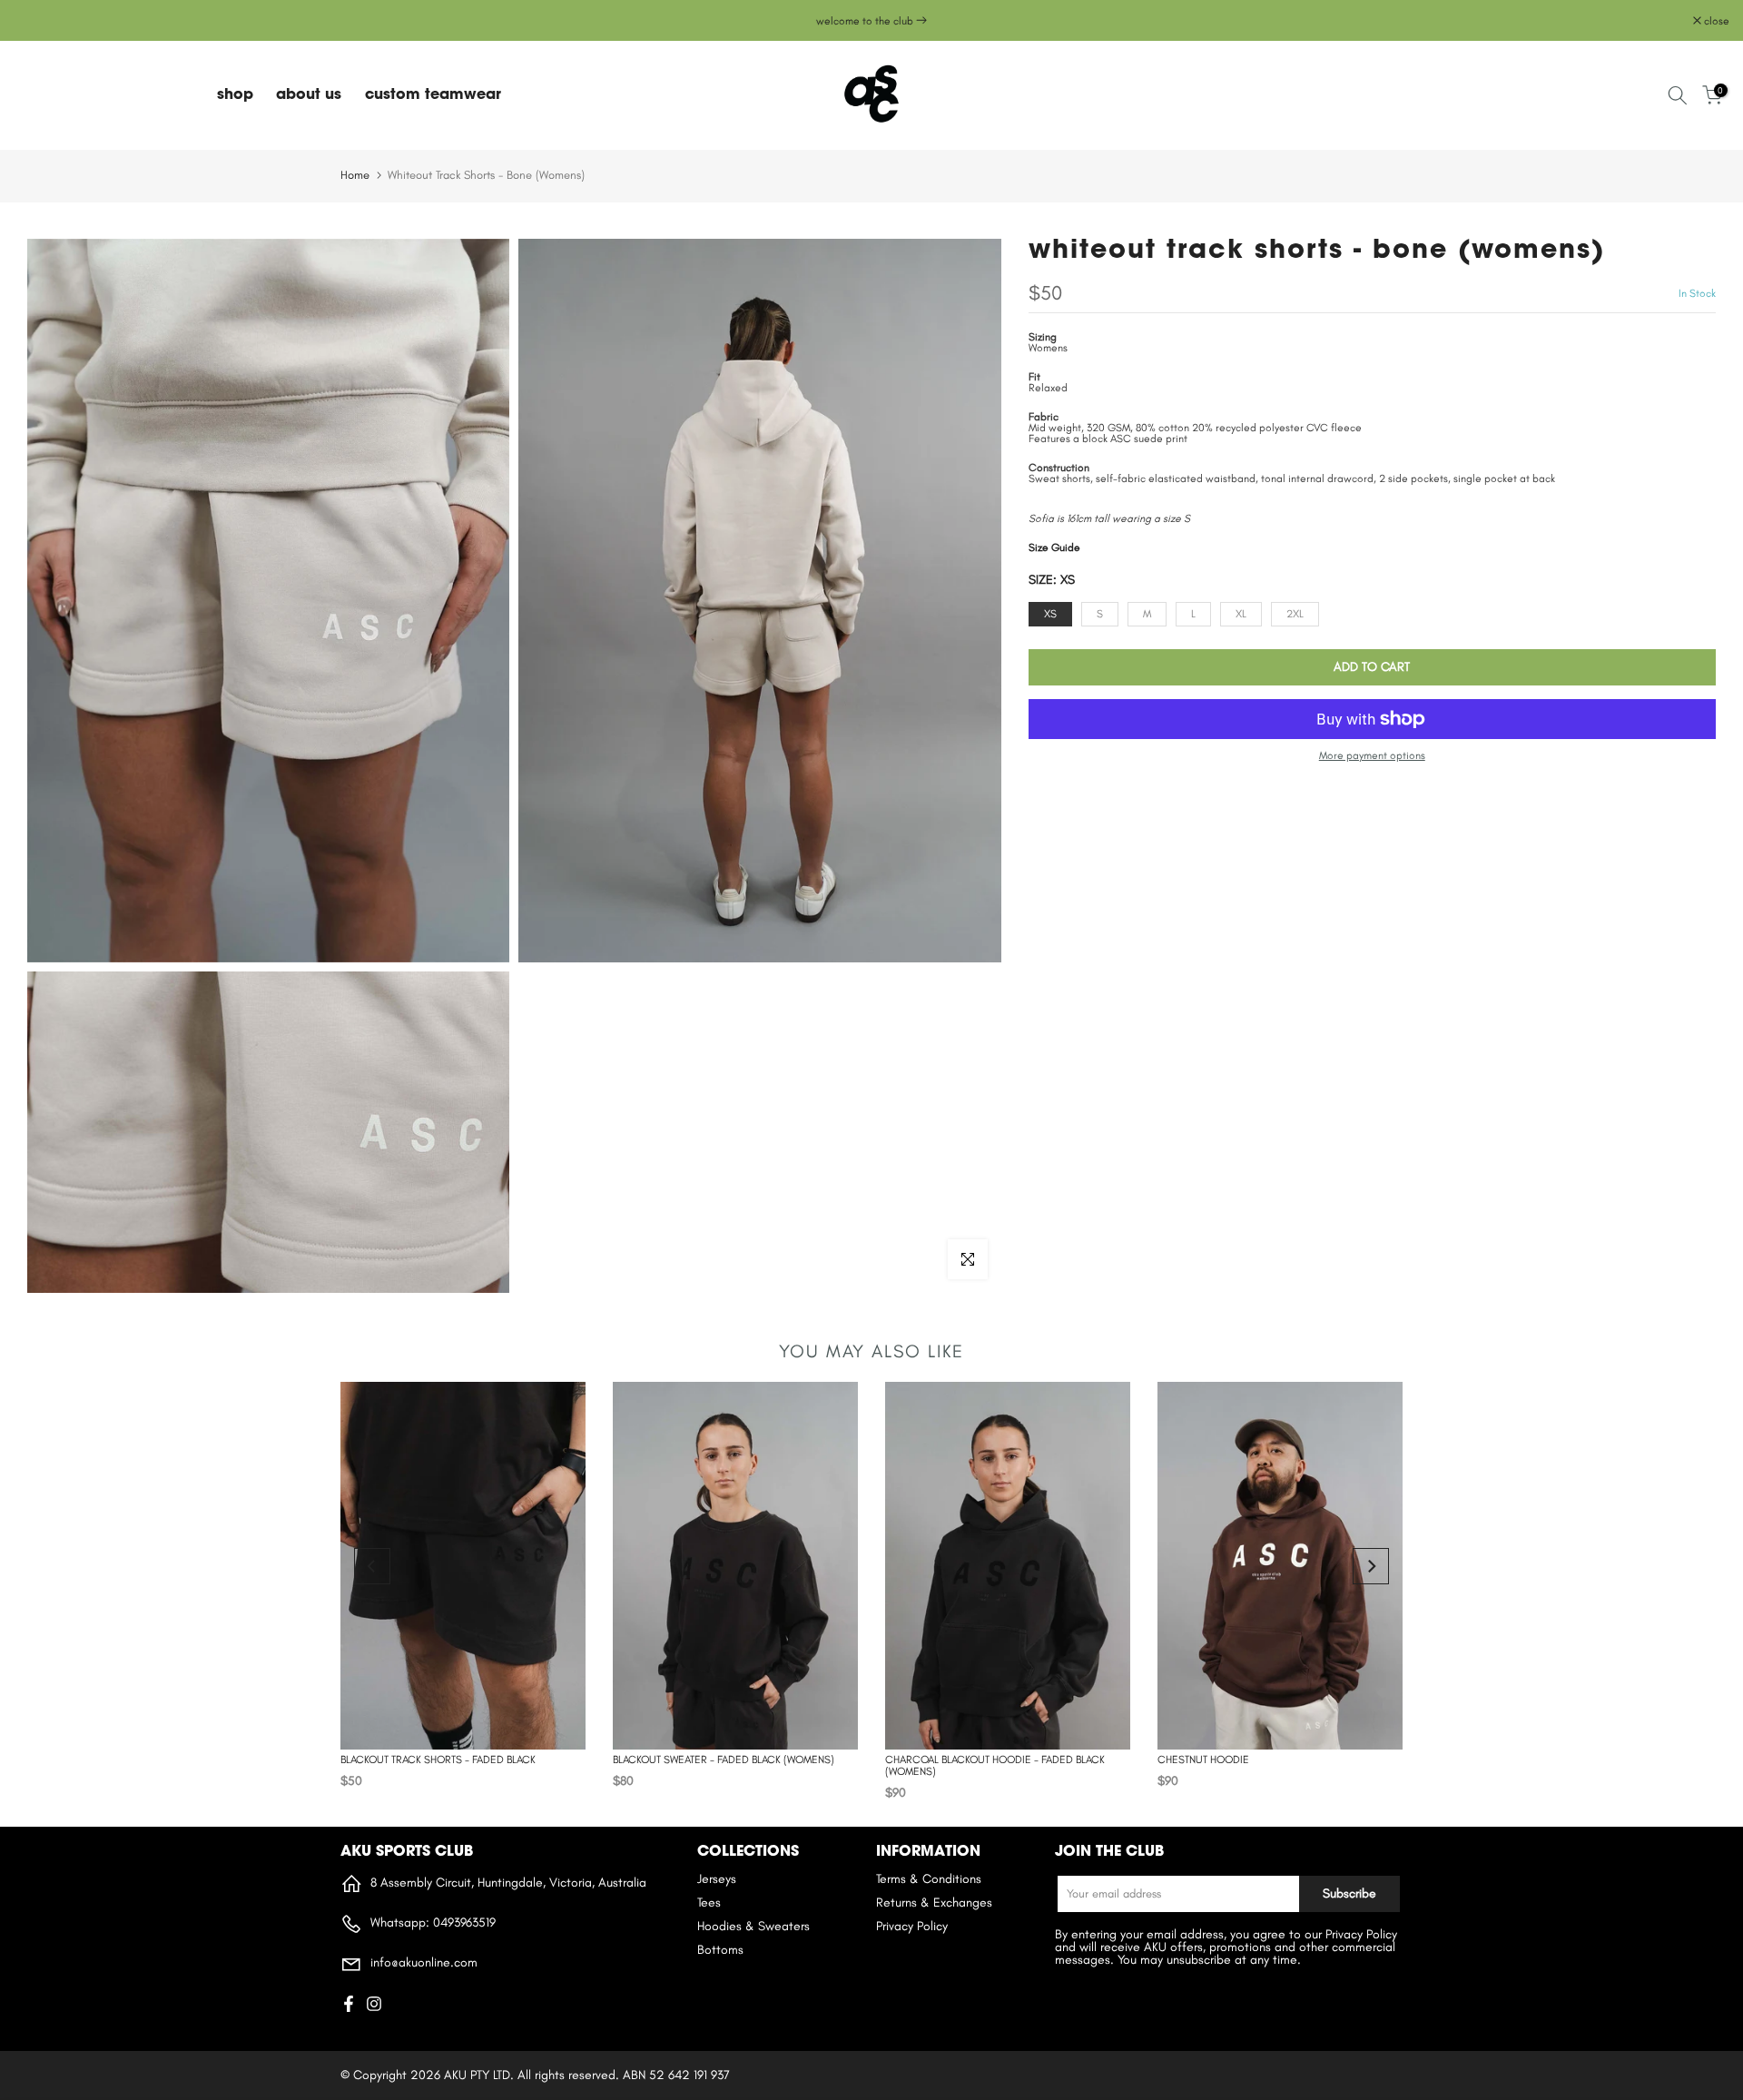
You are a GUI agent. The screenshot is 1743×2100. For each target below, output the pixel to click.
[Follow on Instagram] (374, 2004)
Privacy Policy (912, 1926)
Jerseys (717, 1879)
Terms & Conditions (929, 1879)
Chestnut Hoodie (1203, 1760)
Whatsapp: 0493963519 (431, 1923)
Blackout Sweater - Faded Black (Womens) (724, 1760)
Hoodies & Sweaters (753, 1926)
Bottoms (720, 1950)
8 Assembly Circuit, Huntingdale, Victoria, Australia (507, 1883)
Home (355, 175)
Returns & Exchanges (934, 1903)
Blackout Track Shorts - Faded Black (438, 1760)
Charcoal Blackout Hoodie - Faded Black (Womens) (995, 1765)
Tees (709, 1903)
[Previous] (372, 1566)
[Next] (1371, 1566)
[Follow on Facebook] (349, 2004)
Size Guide (1054, 547)
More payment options (1372, 755)
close (36, 21)
